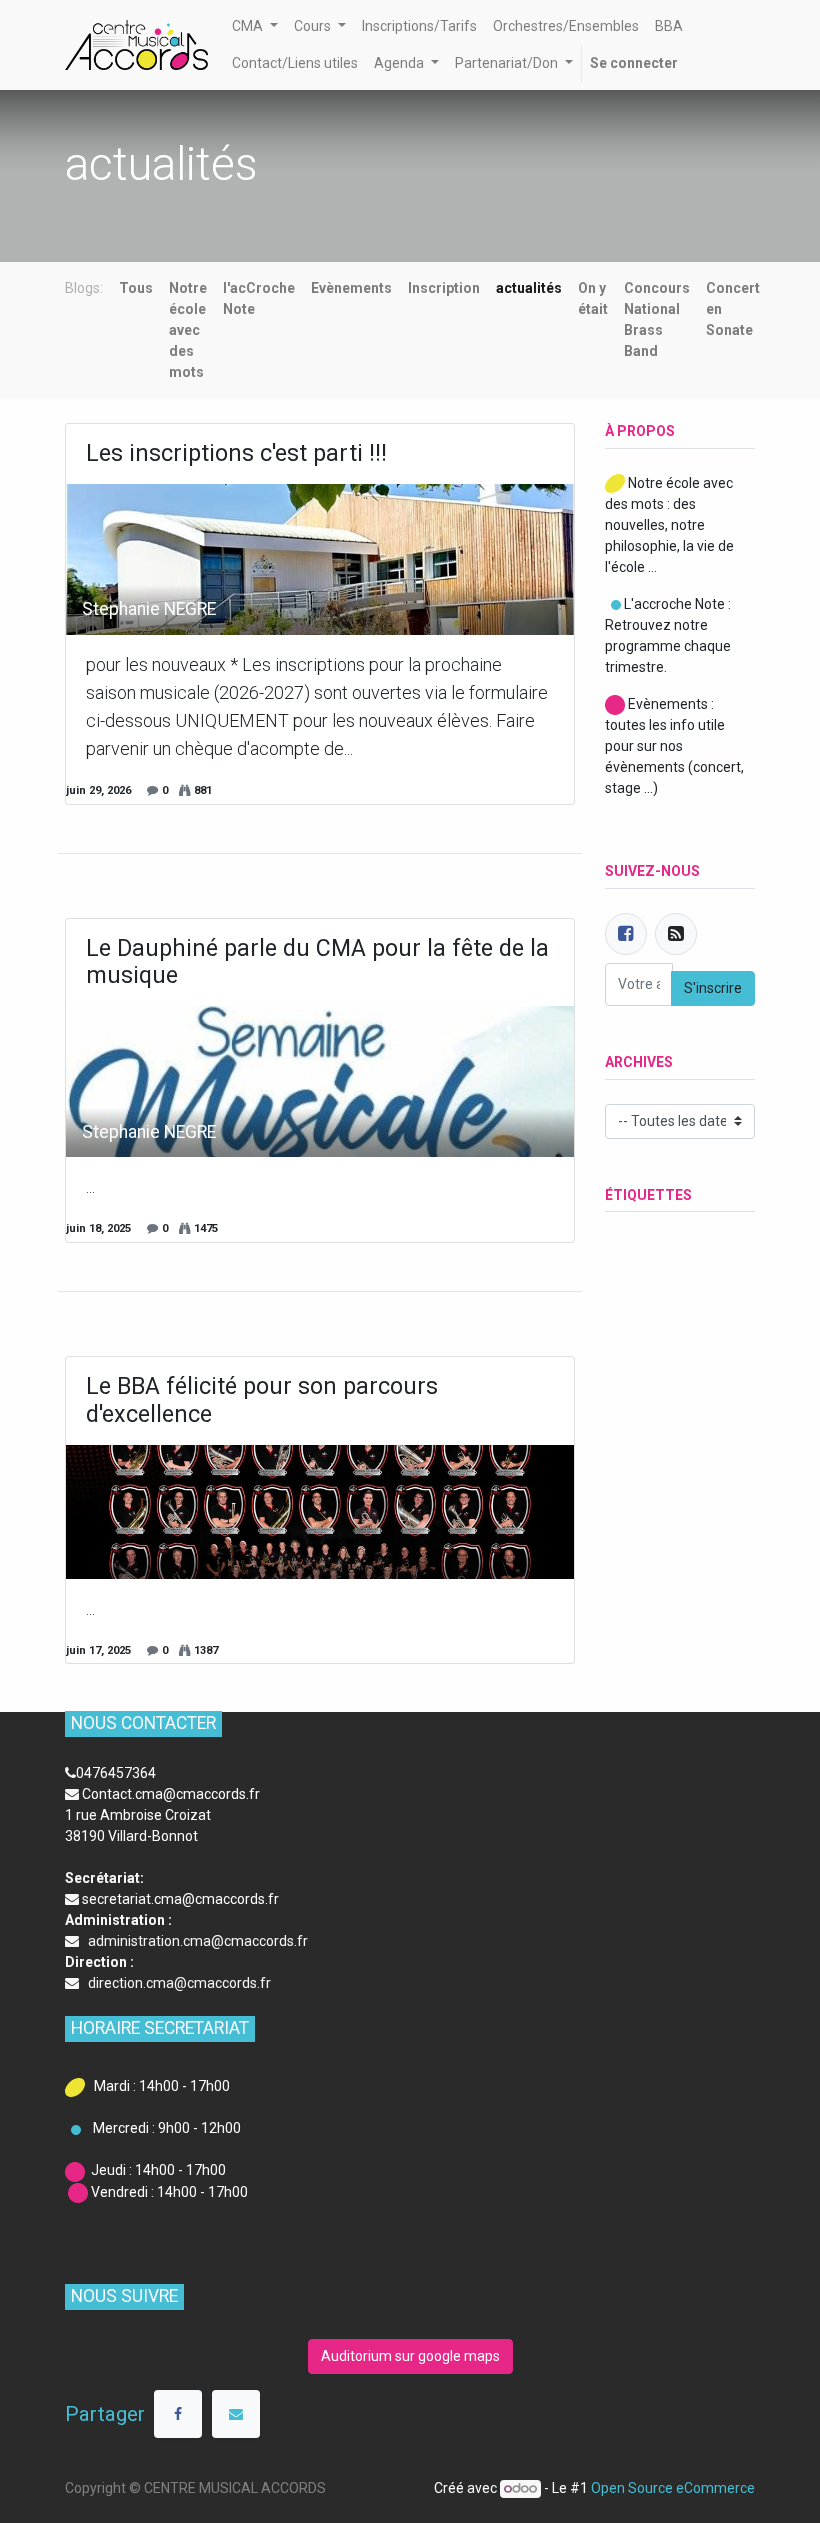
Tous (136, 288)
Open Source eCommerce (673, 2488)
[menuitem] (419, 26)
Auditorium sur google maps (410, 2356)
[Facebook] (626, 934)
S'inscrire (713, 988)
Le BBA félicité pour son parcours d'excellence (262, 1400)
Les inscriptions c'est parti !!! (236, 453)
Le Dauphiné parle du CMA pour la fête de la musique (317, 962)
